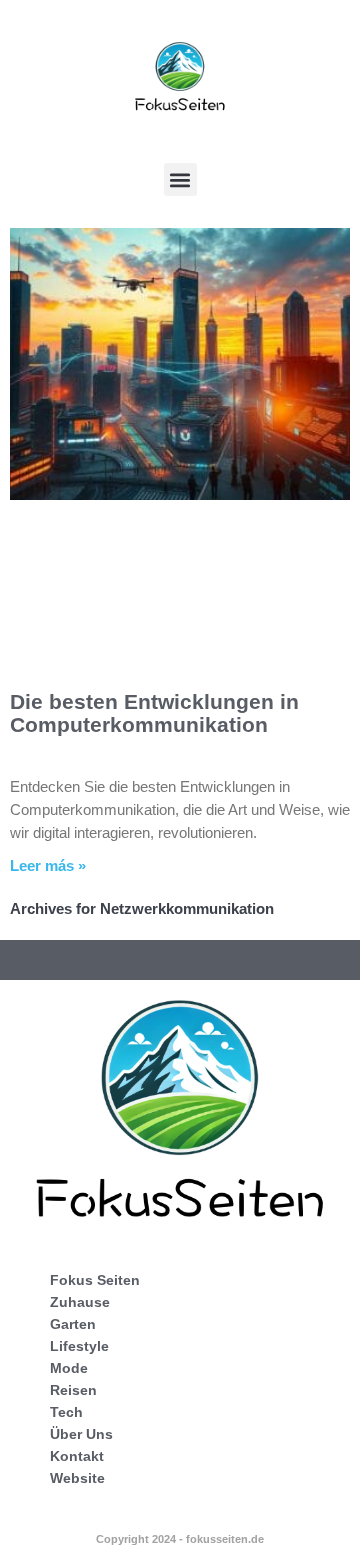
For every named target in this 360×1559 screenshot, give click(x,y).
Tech (66, 1412)
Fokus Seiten (95, 1280)
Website (77, 1478)
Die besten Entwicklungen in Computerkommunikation (154, 713)
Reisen (73, 1390)
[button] (180, 179)
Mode (69, 1368)
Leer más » (48, 865)
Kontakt (77, 1456)
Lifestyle (79, 1346)
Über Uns (81, 1434)
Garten (73, 1324)
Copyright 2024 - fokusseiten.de (180, 1539)
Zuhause (80, 1302)
